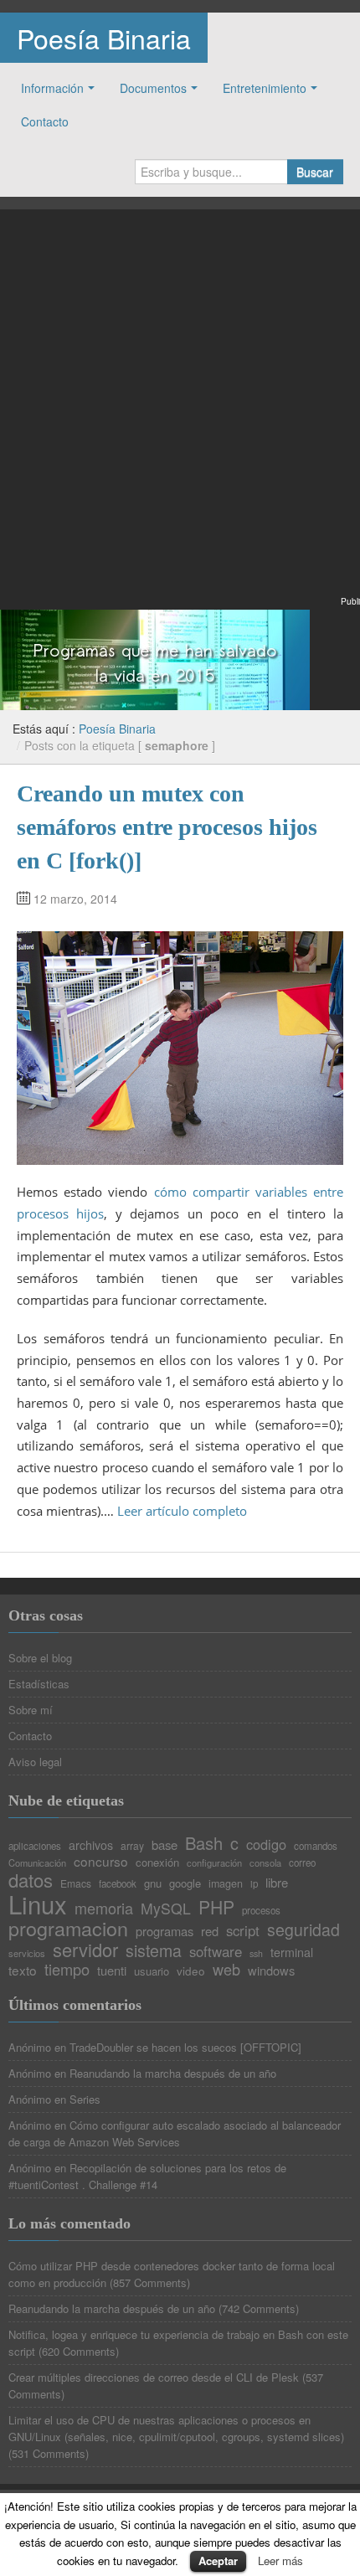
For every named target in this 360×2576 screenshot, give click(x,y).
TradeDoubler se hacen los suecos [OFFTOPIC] (185, 2047)
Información (52, 88)
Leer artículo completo (182, 1511)
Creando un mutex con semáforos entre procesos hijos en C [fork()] (167, 827)
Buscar (315, 172)
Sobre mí (31, 1710)
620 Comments (79, 2351)
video (191, 1971)
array (132, 1846)
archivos (91, 1845)
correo (302, 1863)
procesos (261, 1911)
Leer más (280, 2561)
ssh (256, 1954)
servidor (85, 1950)
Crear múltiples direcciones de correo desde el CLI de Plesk (154, 2377)
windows (271, 1971)
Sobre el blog (40, 1658)
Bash (204, 1843)
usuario (152, 1971)
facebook (118, 1884)
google (185, 1883)
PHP (216, 1907)
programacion (68, 1928)
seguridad (303, 1930)
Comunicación (37, 1863)
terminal (292, 1952)
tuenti (112, 1971)
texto (23, 1970)
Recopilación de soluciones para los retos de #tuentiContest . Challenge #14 (147, 2176)
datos (31, 1880)
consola (265, 1863)
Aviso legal (35, 1762)
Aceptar (218, 2561)
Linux (38, 1904)
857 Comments (150, 2282)
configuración (214, 1863)
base (165, 1845)
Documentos (153, 88)
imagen (226, 1884)
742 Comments (259, 2308)
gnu (153, 1883)
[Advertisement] (180, 413)
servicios (27, 1953)
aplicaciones (35, 1847)
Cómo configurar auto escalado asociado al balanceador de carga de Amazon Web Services (175, 2133)
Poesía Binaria (104, 38)
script (243, 1931)
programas (165, 1932)
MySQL (166, 1909)
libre (277, 1883)
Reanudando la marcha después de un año (173, 2073)
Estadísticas (39, 1684)
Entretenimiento (265, 88)
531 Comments (49, 2453)
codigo (266, 1844)
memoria (104, 1908)
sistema (154, 1951)
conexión (157, 1862)
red (210, 1932)
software (216, 1952)
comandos (316, 1847)
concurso (101, 1861)
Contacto (45, 121)
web (226, 1969)
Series (85, 2099)
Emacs (76, 1883)
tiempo (67, 1969)
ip (254, 1884)
